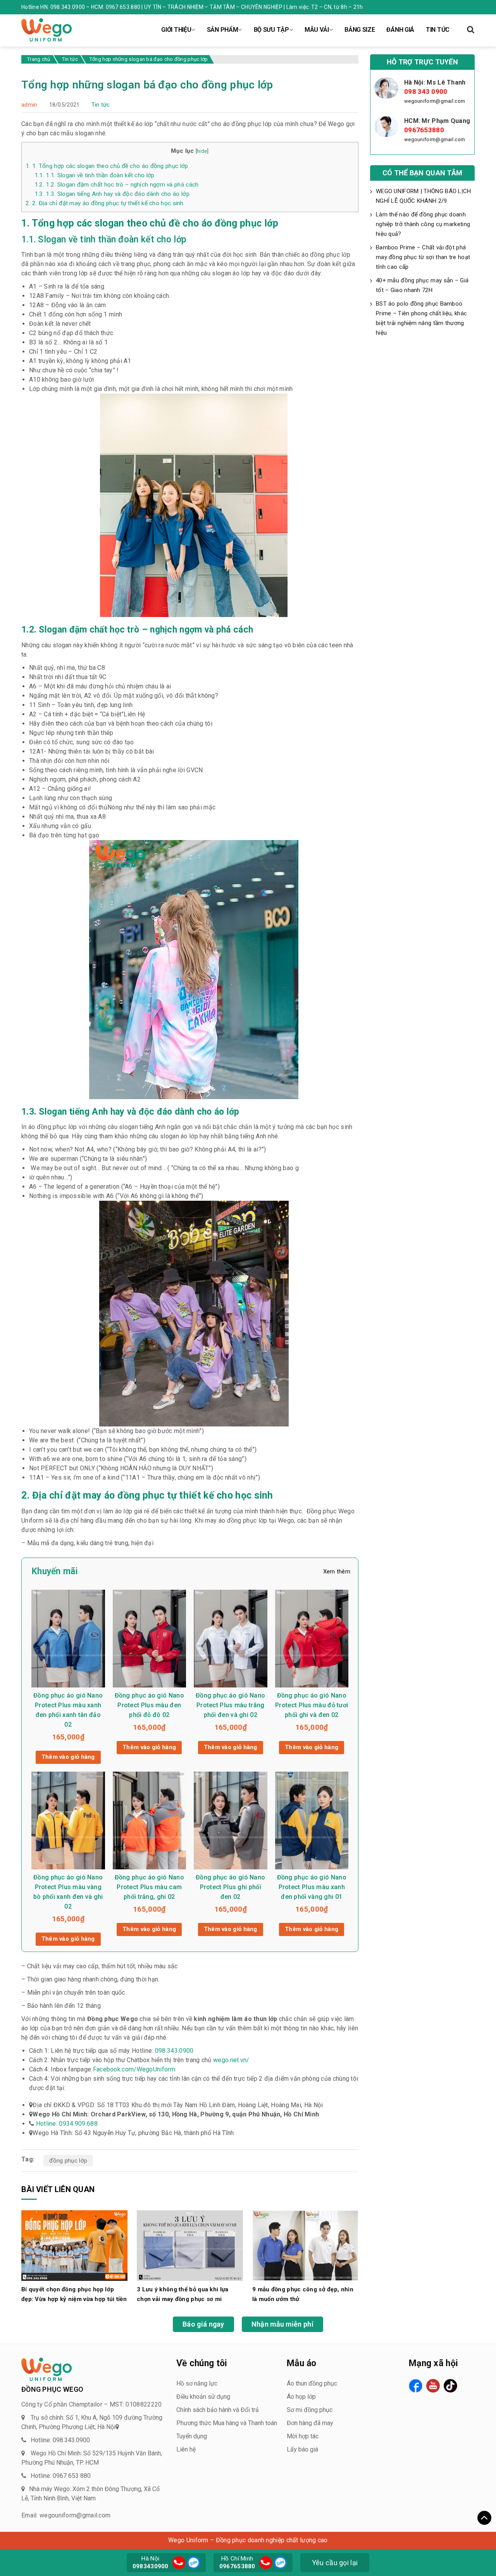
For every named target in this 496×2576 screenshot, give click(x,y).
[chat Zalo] (193, 2562)
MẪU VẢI (317, 30)
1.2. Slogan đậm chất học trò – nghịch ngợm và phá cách (117, 185)
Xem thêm (337, 1572)
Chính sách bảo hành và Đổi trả (218, 2410)
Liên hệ (186, 2449)
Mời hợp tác (303, 2436)
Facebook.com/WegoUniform (134, 2069)
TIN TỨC (438, 30)
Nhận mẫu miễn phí (282, 2324)
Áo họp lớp (301, 2397)
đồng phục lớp (68, 2161)
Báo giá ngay (203, 2324)
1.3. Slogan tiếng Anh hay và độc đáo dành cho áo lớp (112, 194)
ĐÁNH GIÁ (400, 30)
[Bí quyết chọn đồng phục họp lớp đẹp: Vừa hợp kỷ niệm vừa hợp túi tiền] (74, 2245)
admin (29, 105)
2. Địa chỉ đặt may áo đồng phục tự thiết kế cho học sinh (105, 203)
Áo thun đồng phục (312, 2383)
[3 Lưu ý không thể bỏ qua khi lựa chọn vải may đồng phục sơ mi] (190, 2245)
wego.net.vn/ (231, 2060)
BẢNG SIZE (360, 30)
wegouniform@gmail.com (435, 101)
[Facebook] (416, 2386)
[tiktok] (450, 2386)
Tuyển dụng (192, 2436)
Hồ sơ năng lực (197, 2383)
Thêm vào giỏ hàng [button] (68, 1757)
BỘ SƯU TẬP (271, 30)
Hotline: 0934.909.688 (67, 2124)
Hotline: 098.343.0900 (60, 2440)
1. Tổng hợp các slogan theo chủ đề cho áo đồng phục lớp (107, 166)
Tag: (28, 2159)
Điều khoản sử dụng (203, 2397)
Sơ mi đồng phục (310, 2410)
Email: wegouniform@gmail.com (66, 2515)
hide (202, 151)
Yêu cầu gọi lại (335, 2563)
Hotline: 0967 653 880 (61, 2476)
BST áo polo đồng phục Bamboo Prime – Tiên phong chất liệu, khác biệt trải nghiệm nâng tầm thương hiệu (421, 318)
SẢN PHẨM (223, 30)
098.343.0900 (174, 2051)
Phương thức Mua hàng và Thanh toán (227, 2423)
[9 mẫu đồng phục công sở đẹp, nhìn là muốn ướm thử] (305, 2245)
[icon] (179, 2563)
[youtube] (433, 2386)
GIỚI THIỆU (176, 30)
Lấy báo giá (302, 2449)
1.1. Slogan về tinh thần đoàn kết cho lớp (95, 175)
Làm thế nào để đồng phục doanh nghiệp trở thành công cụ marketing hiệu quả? (423, 224)
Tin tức (101, 105)
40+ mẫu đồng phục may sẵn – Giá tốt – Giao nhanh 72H (422, 285)
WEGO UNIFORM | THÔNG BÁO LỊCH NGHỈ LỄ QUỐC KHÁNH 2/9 (424, 196)
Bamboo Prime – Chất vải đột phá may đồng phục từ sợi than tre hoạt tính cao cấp (423, 257)
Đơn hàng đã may (310, 2423)
